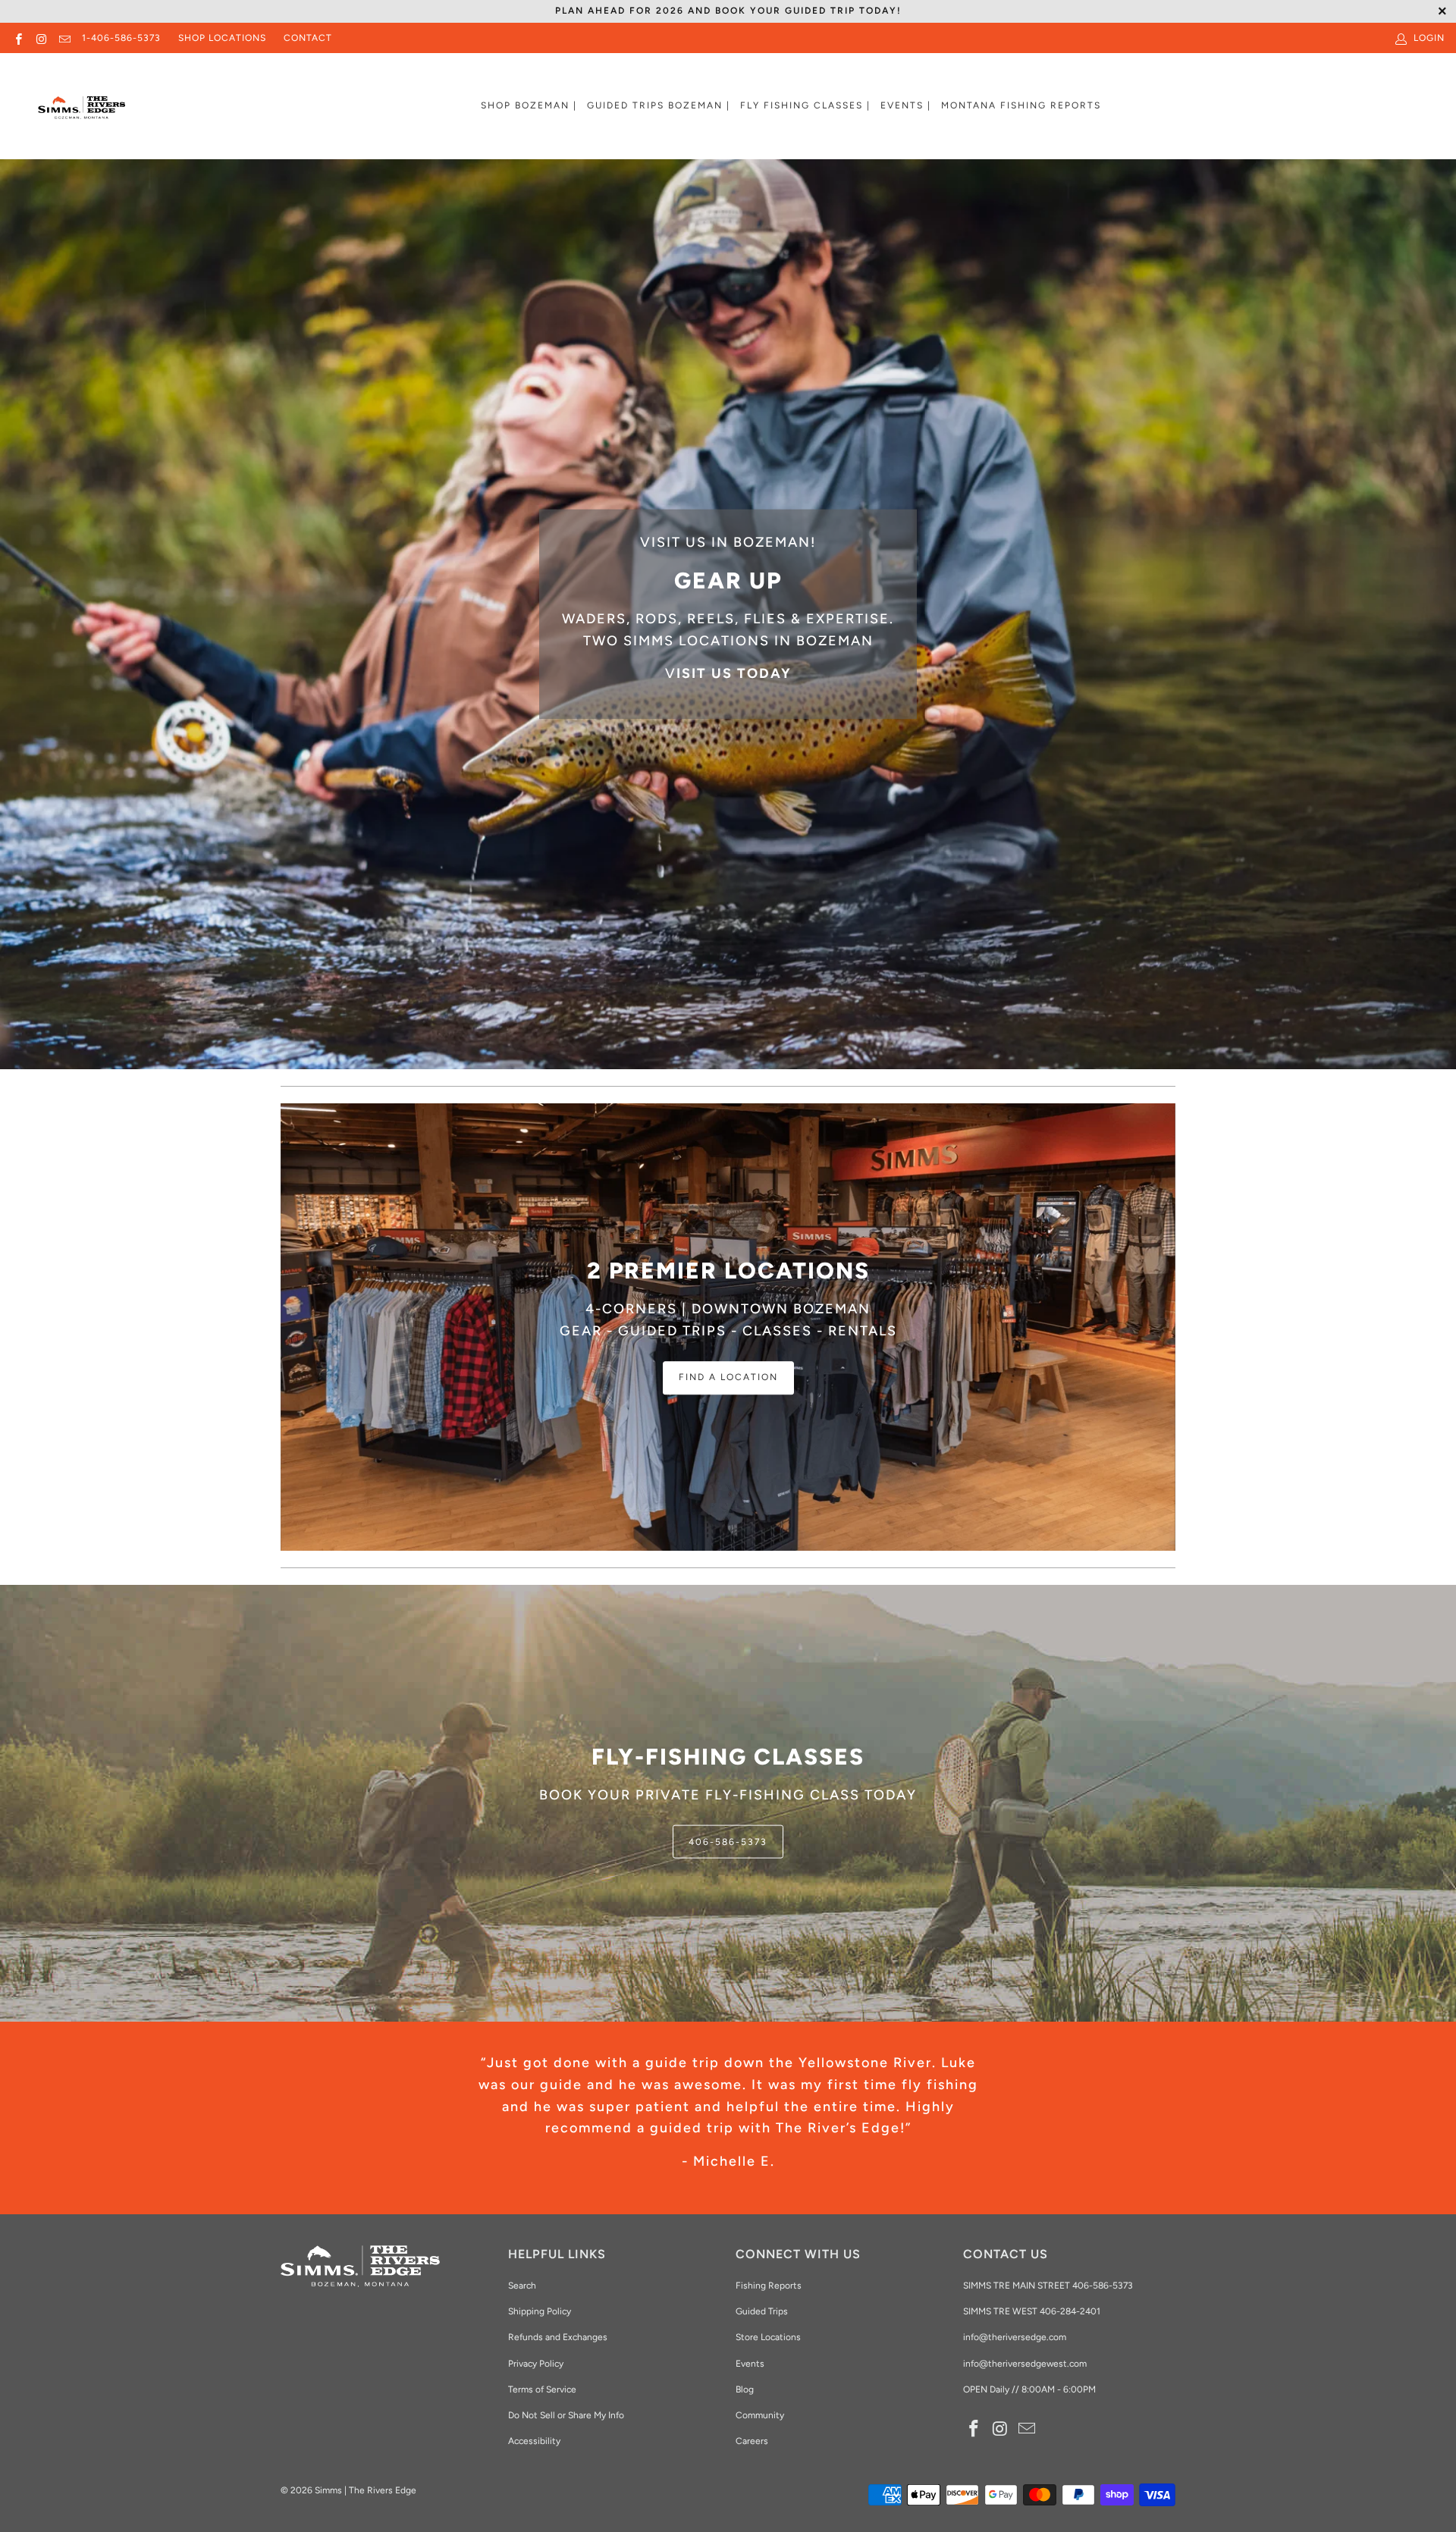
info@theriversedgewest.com (1025, 2364)
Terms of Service (542, 2389)
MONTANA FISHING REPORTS (1021, 105)
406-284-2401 (1070, 2311)
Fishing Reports (769, 2286)
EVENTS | (906, 105)
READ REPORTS (728, 1859)
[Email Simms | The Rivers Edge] (64, 38)
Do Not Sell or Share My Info (566, 2415)
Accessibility (534, 2441)
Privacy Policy (536, 2364)
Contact (308, 38)
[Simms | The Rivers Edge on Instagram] (41, 38)
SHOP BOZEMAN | (529, 105)
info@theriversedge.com (1015, 2337)
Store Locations (768, 2337)
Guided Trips (762, 2311)
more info (625, 681)
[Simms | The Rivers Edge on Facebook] (18, 38)
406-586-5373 (1101, 2286)
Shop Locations (222, 38)
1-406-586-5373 (121, 38)
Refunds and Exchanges (558, 2337)
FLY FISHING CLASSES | (805, 105)
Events (750, 2364)
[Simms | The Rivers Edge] (82, 114)
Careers (752, 2441)
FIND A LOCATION (728, 1378)
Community (760, 2415)
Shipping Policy (540, 2311)
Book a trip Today (467, 681)
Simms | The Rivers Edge (366, 2490)
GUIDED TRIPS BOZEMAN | (659, 105)
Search (522, 2286)
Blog (745, 2389)
